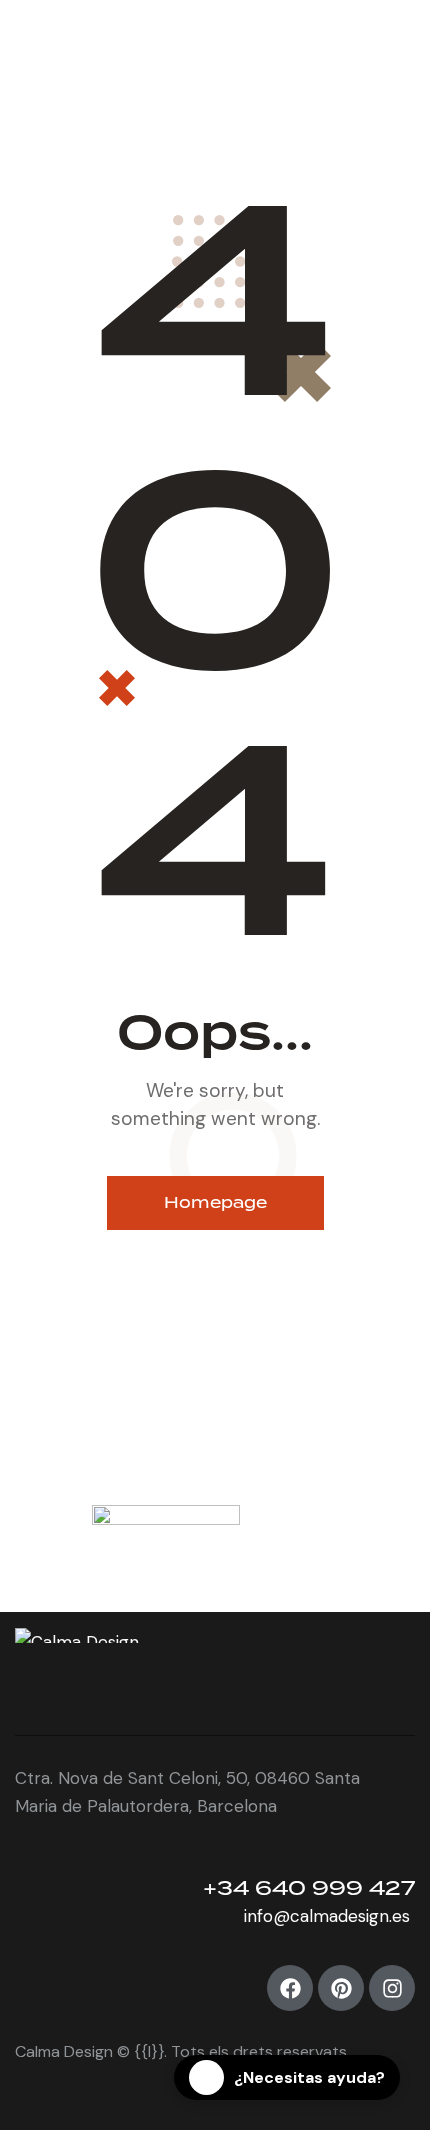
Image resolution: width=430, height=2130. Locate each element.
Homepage (215, 1202)
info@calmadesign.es (329, 1916)
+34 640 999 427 (309, 1887)
